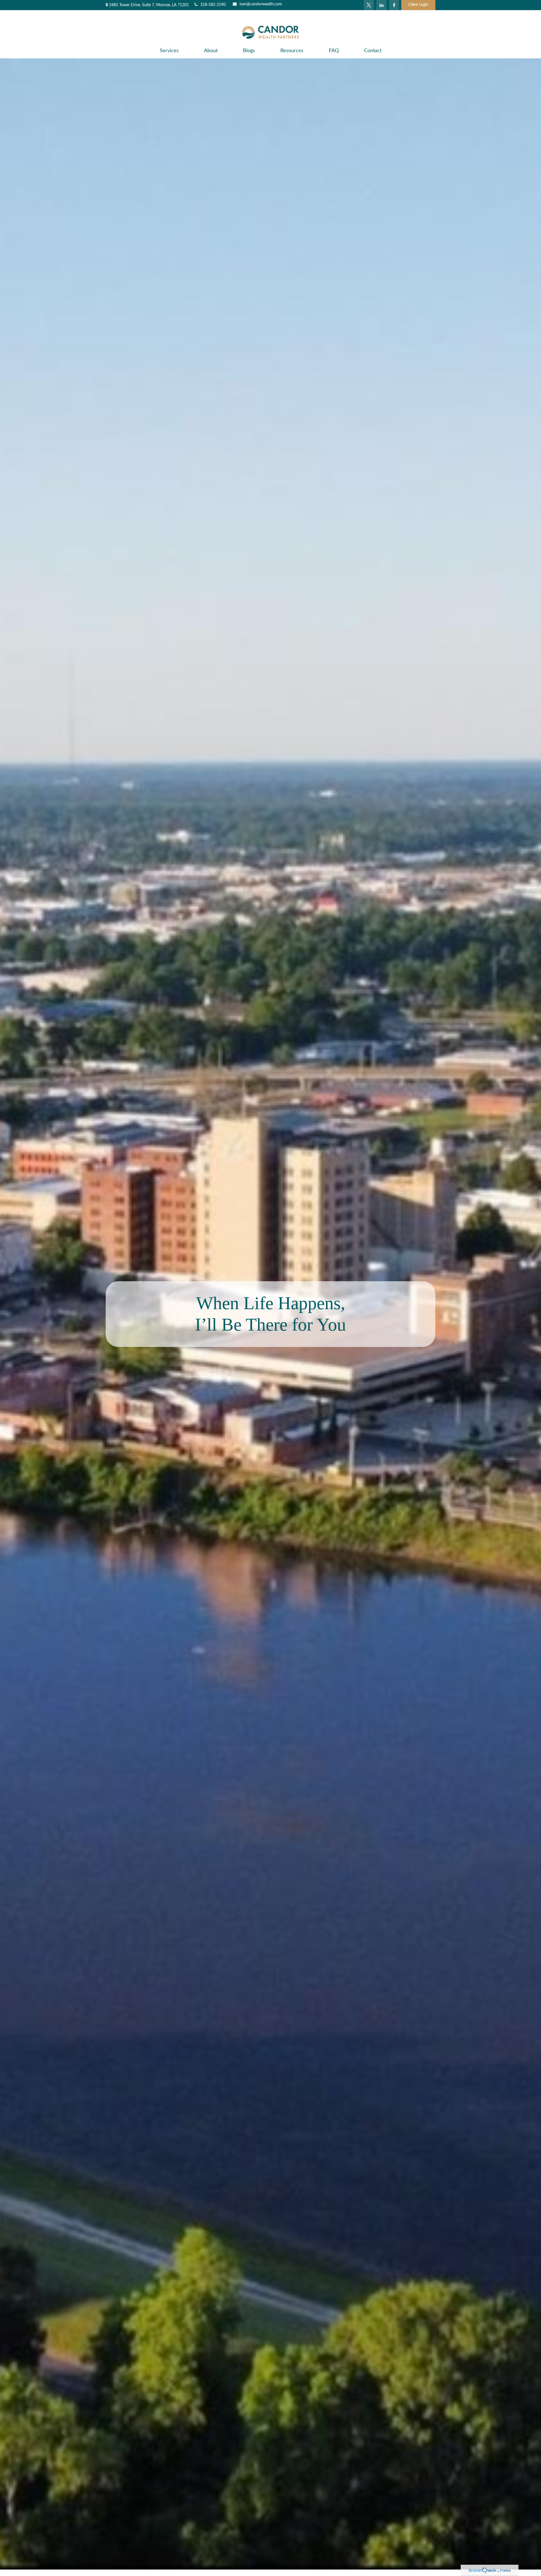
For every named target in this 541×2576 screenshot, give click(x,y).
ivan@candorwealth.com (261, 4)
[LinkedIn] (381, 5)
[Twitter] (369, 5)
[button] (169, 51)
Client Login (418, 5)
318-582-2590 (213, 5)
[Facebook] (394, 5)
